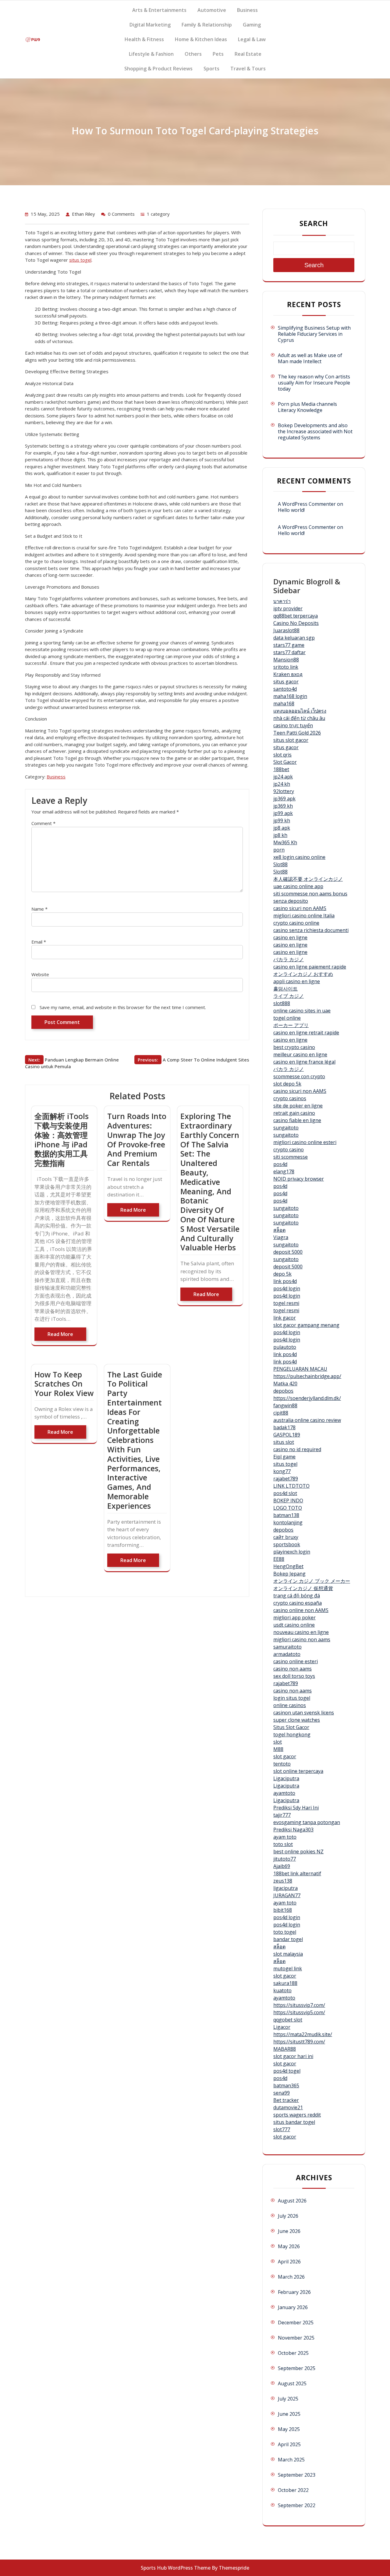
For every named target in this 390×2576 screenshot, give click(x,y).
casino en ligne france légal (304, 1062)
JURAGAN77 (287, 1895)
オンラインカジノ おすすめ (303, 974)
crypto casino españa (298, 1603)
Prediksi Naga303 (293, 1830)
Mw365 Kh (285, 842)
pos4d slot (285, 1493)
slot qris (282, 755)
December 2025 (296, 2323)
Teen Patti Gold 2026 (297, 733)
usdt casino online (294, 1625)
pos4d (280, 1164)
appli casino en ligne (297, 981)
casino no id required (297, 1449)
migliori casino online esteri (305, 1142)
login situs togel (292, 1698)
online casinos (290, 1705)
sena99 (282, 2093)
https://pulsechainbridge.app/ (307, 1376)
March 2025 (291, 2460)
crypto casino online (296, 923)
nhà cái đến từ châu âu (299, 718)
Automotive (212, 10)
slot (278, 1742)
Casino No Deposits (296, 623)
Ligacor (282, 2027)
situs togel (80, 260)
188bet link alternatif (297, 1873)
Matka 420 (285, 1384)
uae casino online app (298, 886)
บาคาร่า (282, 601)
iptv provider (288, 608)
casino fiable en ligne (297, 1120)
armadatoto (287, 1654)
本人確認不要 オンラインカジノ (308, 879)
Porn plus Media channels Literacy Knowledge (307, 407)
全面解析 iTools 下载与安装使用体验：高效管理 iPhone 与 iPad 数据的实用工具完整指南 (62, 1139)
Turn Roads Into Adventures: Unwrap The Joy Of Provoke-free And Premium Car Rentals (137, 1139)
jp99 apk (283, 813)
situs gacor (286, 682)
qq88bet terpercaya (296, 616)
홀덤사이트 (285, 989)
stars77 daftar (289, 652)
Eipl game (284, 1457)
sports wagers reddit (297, 2115)
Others (193, 54)
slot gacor (285, 1756)
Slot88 (280, 864)
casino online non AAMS (301, 1610)
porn (279, 850)
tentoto (282, 1764)
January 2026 (293, 2307)
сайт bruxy (286, 1537)
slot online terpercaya (298, 1771)
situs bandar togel (294, 2122)
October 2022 (293, 2490)
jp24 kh (282, 784)
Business (247, 10)
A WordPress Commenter (307, 527)
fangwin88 (285, 1405)
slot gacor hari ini (293, 2056)
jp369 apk (284, 799)
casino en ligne (290, 937)
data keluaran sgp (294, 638)
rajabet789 (286, 1479)
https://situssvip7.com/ (299, 2005)
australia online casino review (307, 1420)
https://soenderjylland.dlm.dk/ (307, 1398)
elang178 (284, 1171)
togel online (287, 1018)
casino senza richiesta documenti (311, 930)
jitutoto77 (285, 1859)
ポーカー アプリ (291, 1025)
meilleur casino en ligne (300, 1054)
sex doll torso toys (294, 1676)
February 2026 (294, 2292)
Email (39, 942)
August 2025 (292, 2383)
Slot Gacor (285, 762)
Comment (43, 823)
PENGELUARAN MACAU (300, 1369)
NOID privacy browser (299, 1179)
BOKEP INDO (288, 1501)
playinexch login (292, 1552)
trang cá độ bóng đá (297, 1596)
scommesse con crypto (299, 1076)
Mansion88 (286, 660)
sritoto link (286, 667)
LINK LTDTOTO (291, 1486)
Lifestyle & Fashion (151, 54)
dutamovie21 (288, 2107)
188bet (281, 769)
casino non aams (292, 1669)
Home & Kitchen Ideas (201, 39)
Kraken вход (288, 674)
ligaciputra (285, 1888)
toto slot (283, 1844)
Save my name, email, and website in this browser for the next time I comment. (123, 1007)
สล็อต (279, 1230)
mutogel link (288, 1968)
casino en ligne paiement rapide (310, 967)
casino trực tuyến (293, 725)
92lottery (284, 791)
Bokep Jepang (289, 1574)
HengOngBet (288, 1566)
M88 (278, 1749)
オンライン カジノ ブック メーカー (312, 1581)
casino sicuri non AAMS (300, 908)
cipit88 (281, 1413)
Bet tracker (286, 2100)
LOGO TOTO (288, 1508)
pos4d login (287, 1288)
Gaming (252, 25)
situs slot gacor (291, 740)
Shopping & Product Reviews (158, 69)
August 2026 (292, 2201)
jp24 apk (283, 777)
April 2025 (289, 2444)
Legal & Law (252, 39)
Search (314, 223)
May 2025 (289, 2429)
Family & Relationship (207, 25)
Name (39, 909)
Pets (218, 54)
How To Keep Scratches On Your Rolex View (64, 1384)
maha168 (284, 703)
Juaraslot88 (286, 630)
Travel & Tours (248, 69)
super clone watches (297, 1720)
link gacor (285, 1318)
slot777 (282, 2129)
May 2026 (289, 2246)
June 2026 (289, 2231)
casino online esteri (296, 1661)
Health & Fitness (144, 39)
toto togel (285, 1932)
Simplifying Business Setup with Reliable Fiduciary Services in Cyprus (314, 334)
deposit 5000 (288, 1252)
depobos (283, 1391)
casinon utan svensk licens (304, 1713)
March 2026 (291, 2277)
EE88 (279, 1559)
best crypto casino (294, 1047)
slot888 (282, 1003)
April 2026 (289, 2262)
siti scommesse (291, 1157)
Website (40, 974)
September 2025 (297, 2368)
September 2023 (297, 2475)
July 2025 (288, 2399)
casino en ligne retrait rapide (306, 1033)
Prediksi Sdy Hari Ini (296, 1808)
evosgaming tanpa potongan (307, 1822)
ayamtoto (284, 1793)
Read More (60, 1334)
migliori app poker (294, 1618)
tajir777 (282, 1815)
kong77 (282, 1471)
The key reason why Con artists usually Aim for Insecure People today (314, 383)
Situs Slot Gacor (291, 1727)
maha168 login (290, 696)
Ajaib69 (282, 1866)
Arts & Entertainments (159, 10)
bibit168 (283, 1910)
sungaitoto (286, 1128)
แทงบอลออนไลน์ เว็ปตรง (300, 711)
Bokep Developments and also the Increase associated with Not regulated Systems (315, 431)
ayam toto (285, 1837)
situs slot (284, 1442)
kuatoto (282, 1990)
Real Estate (248, 54)
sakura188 (285, 1983)
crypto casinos (290, 1098)
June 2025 (289, 2414)
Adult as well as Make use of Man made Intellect (310, 358)
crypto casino (289, 1150)
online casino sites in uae (302, 1011)
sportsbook (287, 1544)
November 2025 (296, 2338)
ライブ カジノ (289, 996)
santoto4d (285, 689)
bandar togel (288, 1939)
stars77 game (289, 645)
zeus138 (283, 1881)
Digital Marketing (150, 25)
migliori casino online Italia (304, 916)
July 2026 (288, 2216)
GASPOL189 (287, 1435)
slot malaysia (288, 1954)
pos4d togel (287, 2071)
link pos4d (285, 1281)
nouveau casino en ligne (301, 1632)
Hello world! (291, 510)
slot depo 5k (287, 1084)
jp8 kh (280, 835)
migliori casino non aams (302, 1639)
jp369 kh (283, 806)
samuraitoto (287, 1647)
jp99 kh (282, 820)
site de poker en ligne (298, 1106)
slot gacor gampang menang (306, 1325)
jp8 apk (282, 828)
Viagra (281, 1237)
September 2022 (297, 2505)
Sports (211, 69)
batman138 (286, 1515)
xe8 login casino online (299, 857)
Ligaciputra (286, 1778)
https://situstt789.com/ (299, 2042)
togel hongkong (292, 1734)
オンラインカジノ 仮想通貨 (303, 1588)
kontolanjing (288, 1522)
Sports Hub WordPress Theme (176, 2568)
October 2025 (293, 2353)
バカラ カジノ (289, 959)
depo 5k (282, 1274)
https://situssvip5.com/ (299, 2012)
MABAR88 (285, 2049)
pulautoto (285, 1347)
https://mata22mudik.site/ (303, 2034)
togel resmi (286, 1303)
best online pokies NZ (298, 1851)
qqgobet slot (288, 2020)
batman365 (286, 2085)
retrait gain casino (294, 1113)
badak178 (284, 1427)
